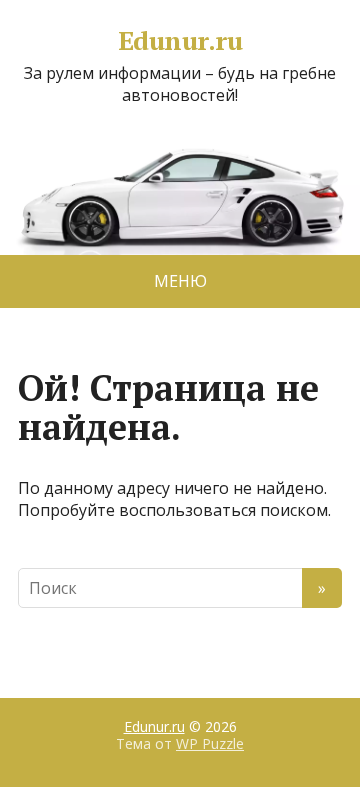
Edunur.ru (180, 41)
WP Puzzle (210, 743)
